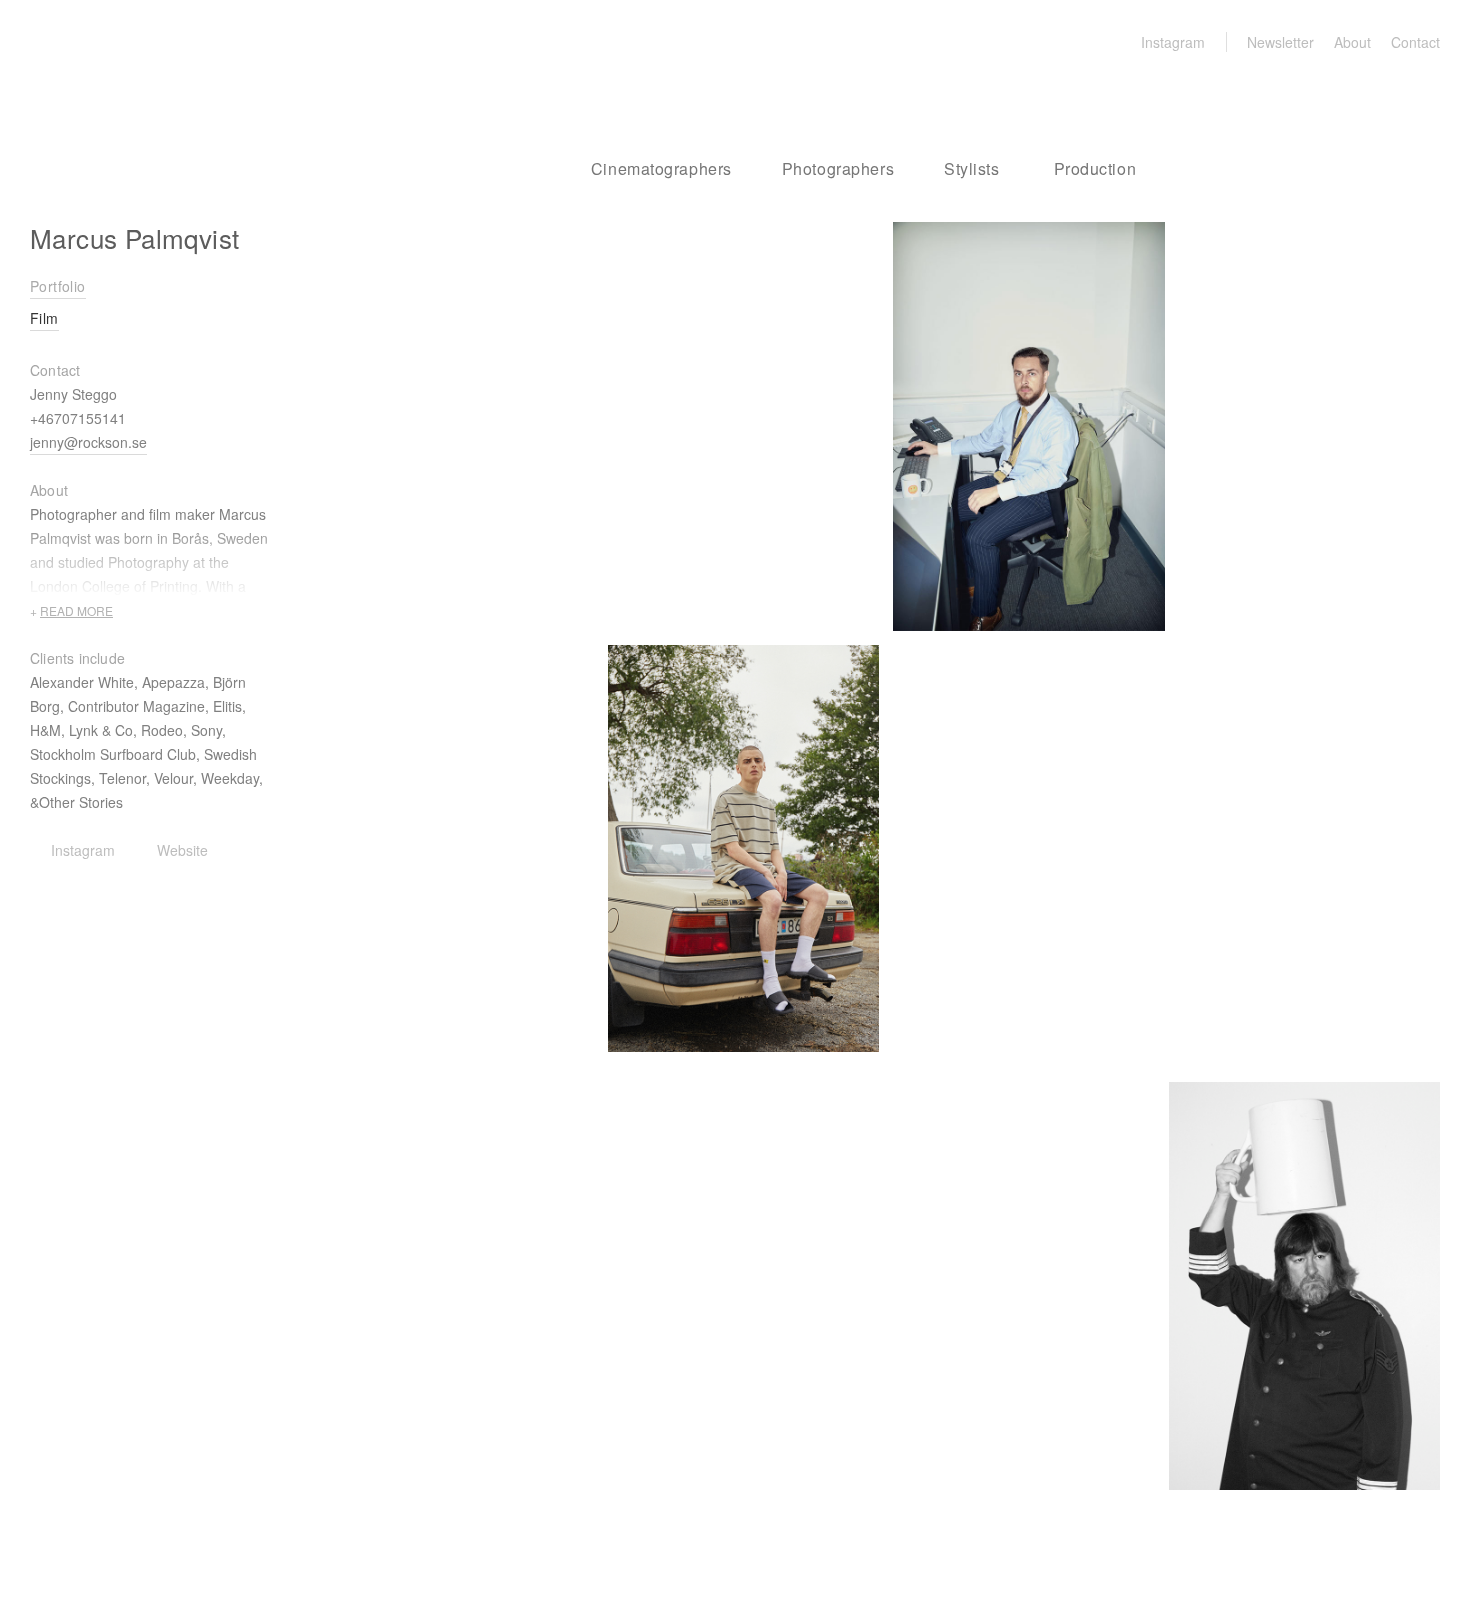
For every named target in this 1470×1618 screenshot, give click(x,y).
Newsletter (1280, 42)
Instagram (1173, 42)
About (1352, 42)
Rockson (136, 90)
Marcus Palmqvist (134, 237)
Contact (1415, 42)
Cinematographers (661, 168)
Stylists (971, 168)
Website (182, 850)
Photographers (838, 168)
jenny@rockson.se (88, 442)
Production (1095, 168)
